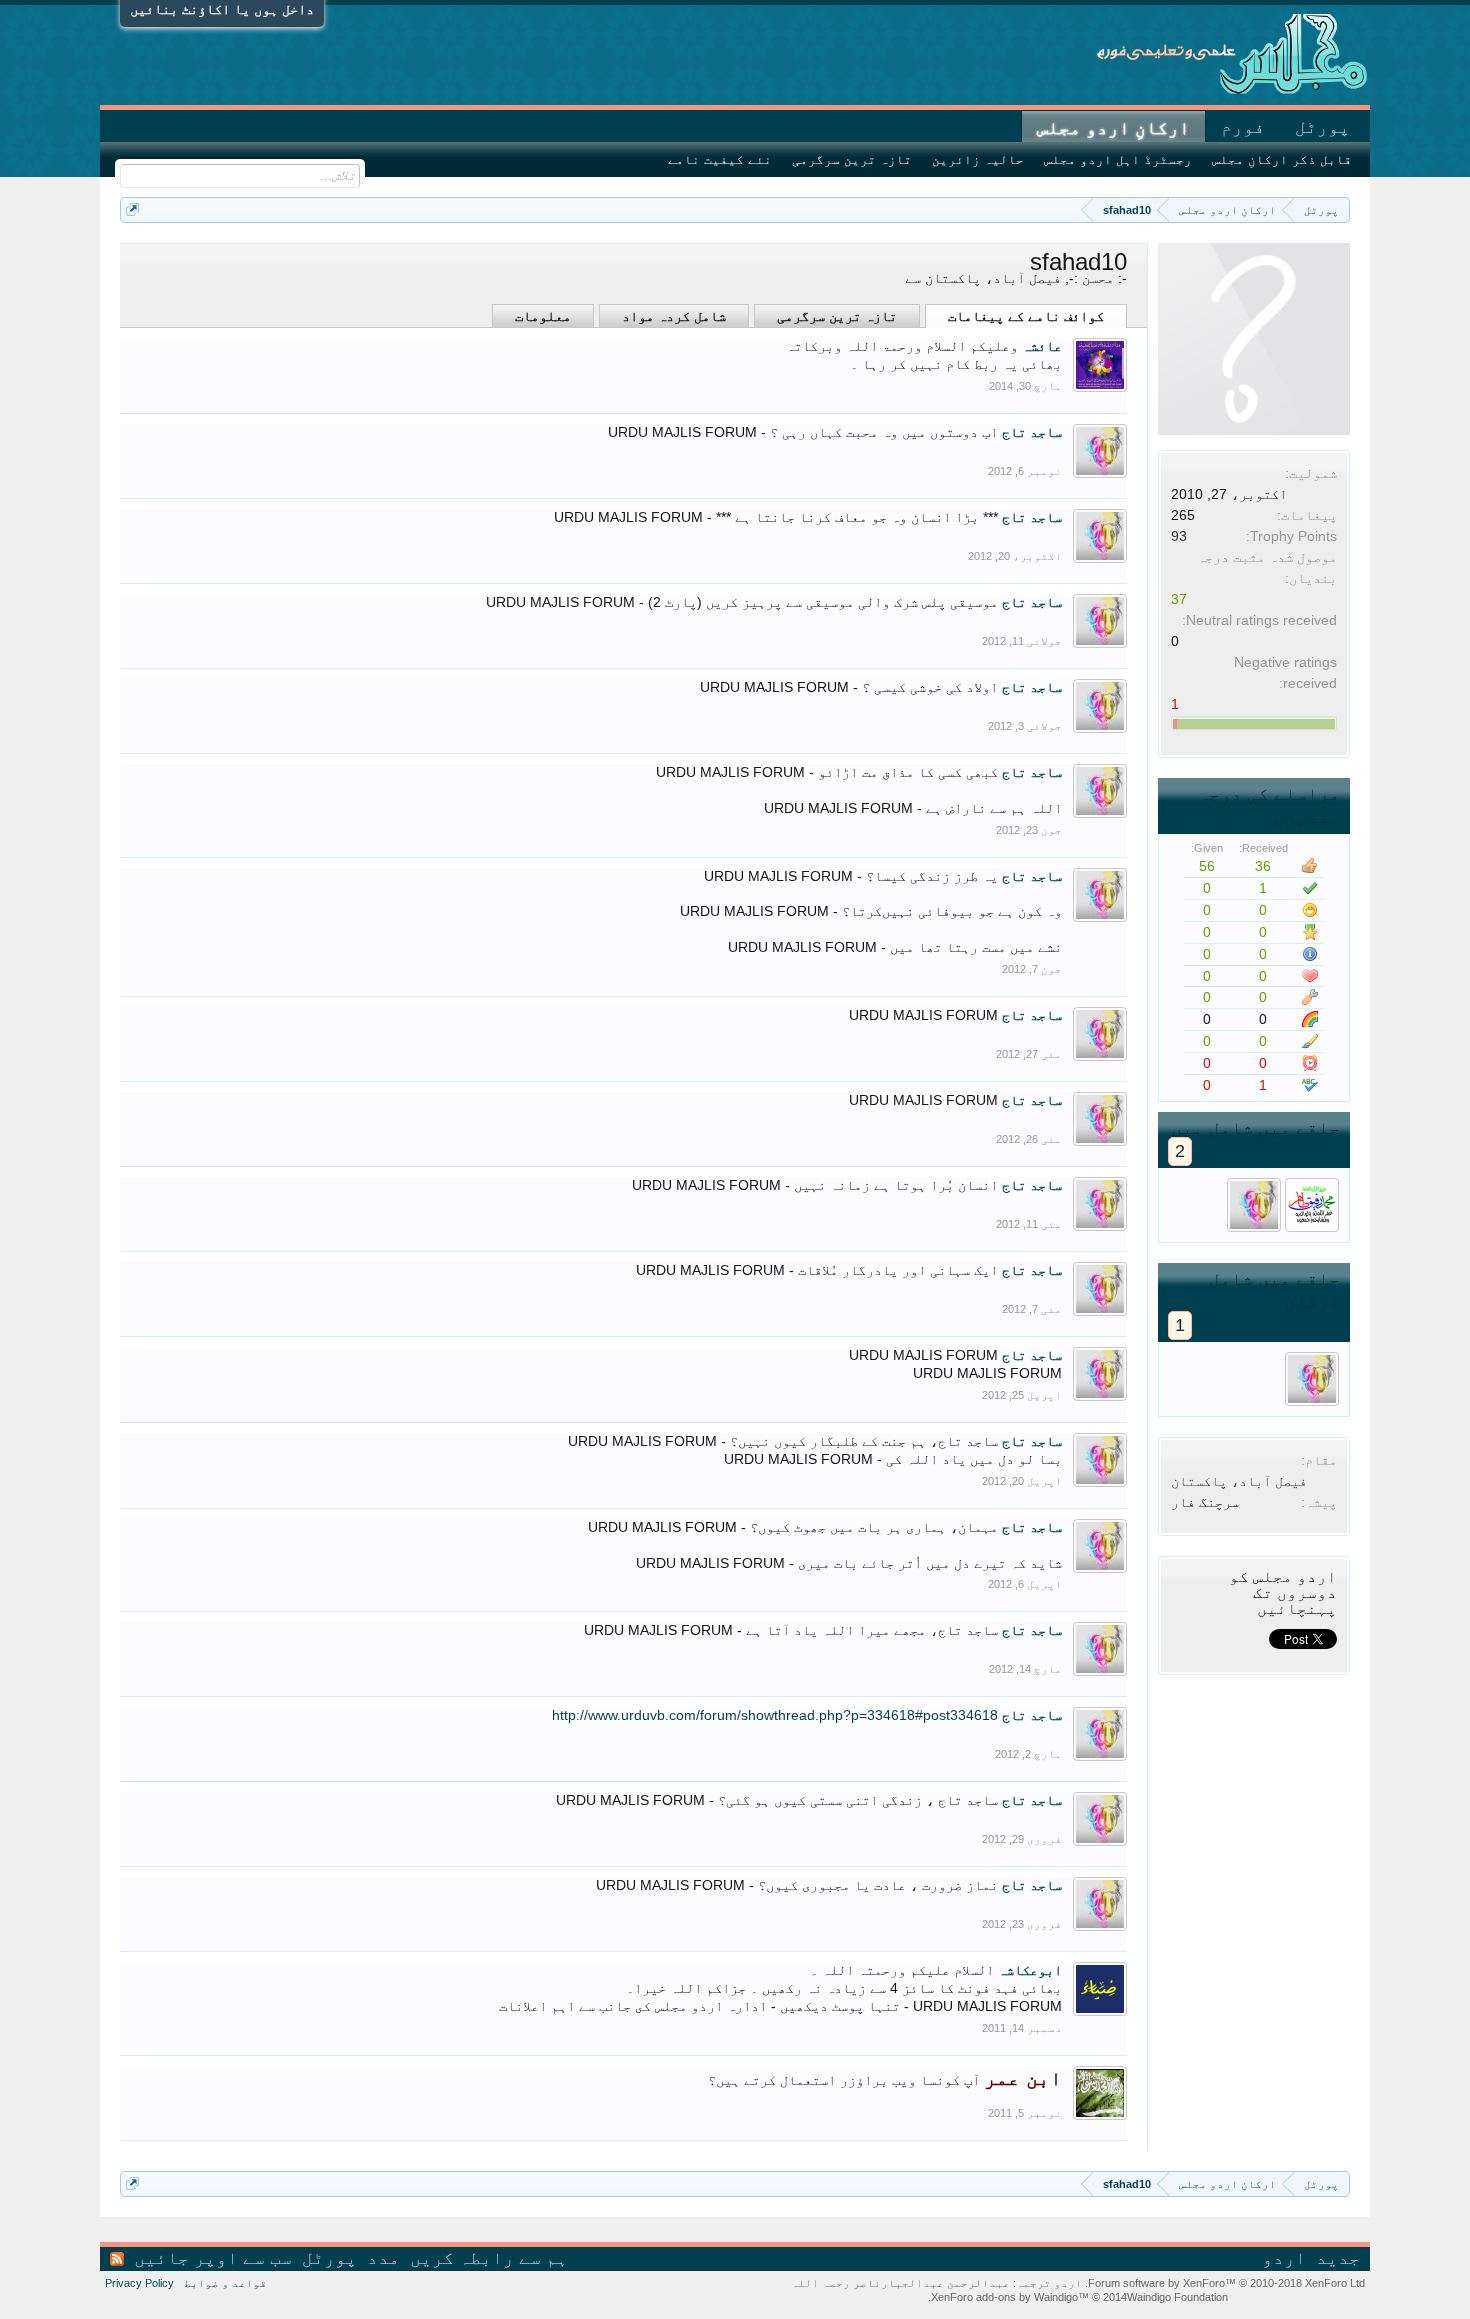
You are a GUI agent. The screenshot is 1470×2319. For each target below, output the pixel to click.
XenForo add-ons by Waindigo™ (1010, 2297)
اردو (1284, 2258)
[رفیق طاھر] (1312, 1205)
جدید (1338, 2258)
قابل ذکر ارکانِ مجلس (1282, 159)
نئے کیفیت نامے (720, 159)
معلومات (543, 316)
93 (1179, 536)
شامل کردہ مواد (674, 316)
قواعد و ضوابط (225, 2283)
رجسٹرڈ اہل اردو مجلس (1118, 159)
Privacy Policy (139, 2283)
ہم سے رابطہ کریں (489, 2258)
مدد (383, 2258)
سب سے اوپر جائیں (213, 2258)
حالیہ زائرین (978, 159)
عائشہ (1042, 346)
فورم (1243, 127)
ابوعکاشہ (1030, 1970)
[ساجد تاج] (1254, 1205)
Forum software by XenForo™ (1225, 2283)
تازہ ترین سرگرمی (837, 316)
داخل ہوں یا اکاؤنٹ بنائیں (222, 9)
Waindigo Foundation (1177, 2297)
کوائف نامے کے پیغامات (1026, 316)
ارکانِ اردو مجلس (1113, 128)
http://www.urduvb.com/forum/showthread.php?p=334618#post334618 (775, 1715)
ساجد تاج (1032, 432)
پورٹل (1322, 127)
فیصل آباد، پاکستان (1239, 1481)
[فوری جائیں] (132, 209)
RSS (117, 2259)
